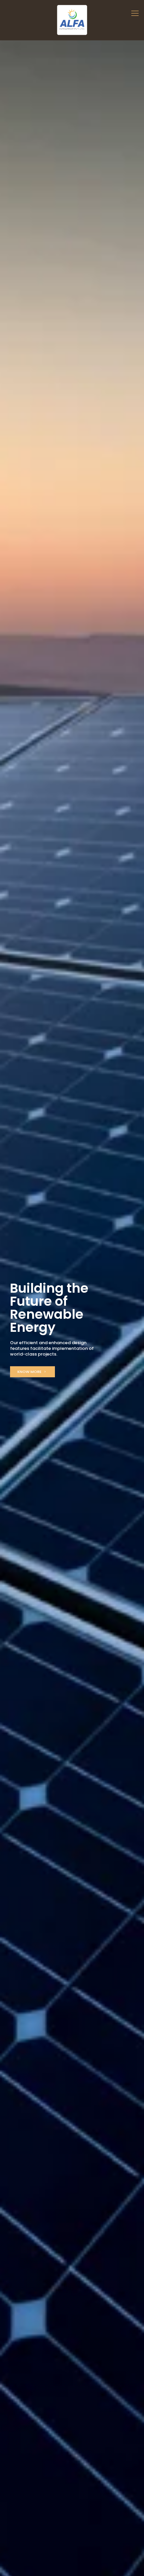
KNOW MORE (30, 1372)
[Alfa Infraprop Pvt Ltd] (72, 20)
